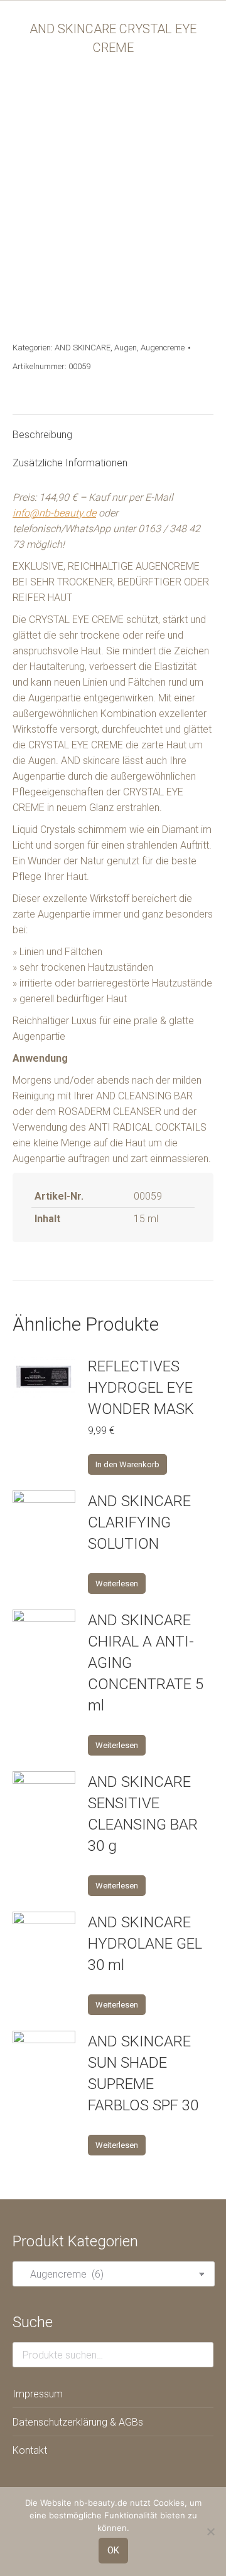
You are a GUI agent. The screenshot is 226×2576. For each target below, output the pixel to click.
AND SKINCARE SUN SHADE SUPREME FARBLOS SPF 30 (143, 2073)
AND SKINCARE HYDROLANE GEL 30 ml (145, 1944)
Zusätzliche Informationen (70, 463)
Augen (126, 348)
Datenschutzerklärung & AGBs (78, 2422)
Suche (200, 2355)
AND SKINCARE (83, 348)
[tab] (113, 428)
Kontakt (30, 2450)
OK (113, 2550)
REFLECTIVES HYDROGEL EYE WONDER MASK (141, 1388)
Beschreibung (42, 435)
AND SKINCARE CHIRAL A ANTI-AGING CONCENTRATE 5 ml (146, 1663)
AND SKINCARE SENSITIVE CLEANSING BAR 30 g (143, 1814)
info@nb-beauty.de (54, 513)
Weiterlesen (117, 1584)
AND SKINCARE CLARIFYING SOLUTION (139, 1522)
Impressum (38, 2394)
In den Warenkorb (127, 1464)
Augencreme (163, 348)
